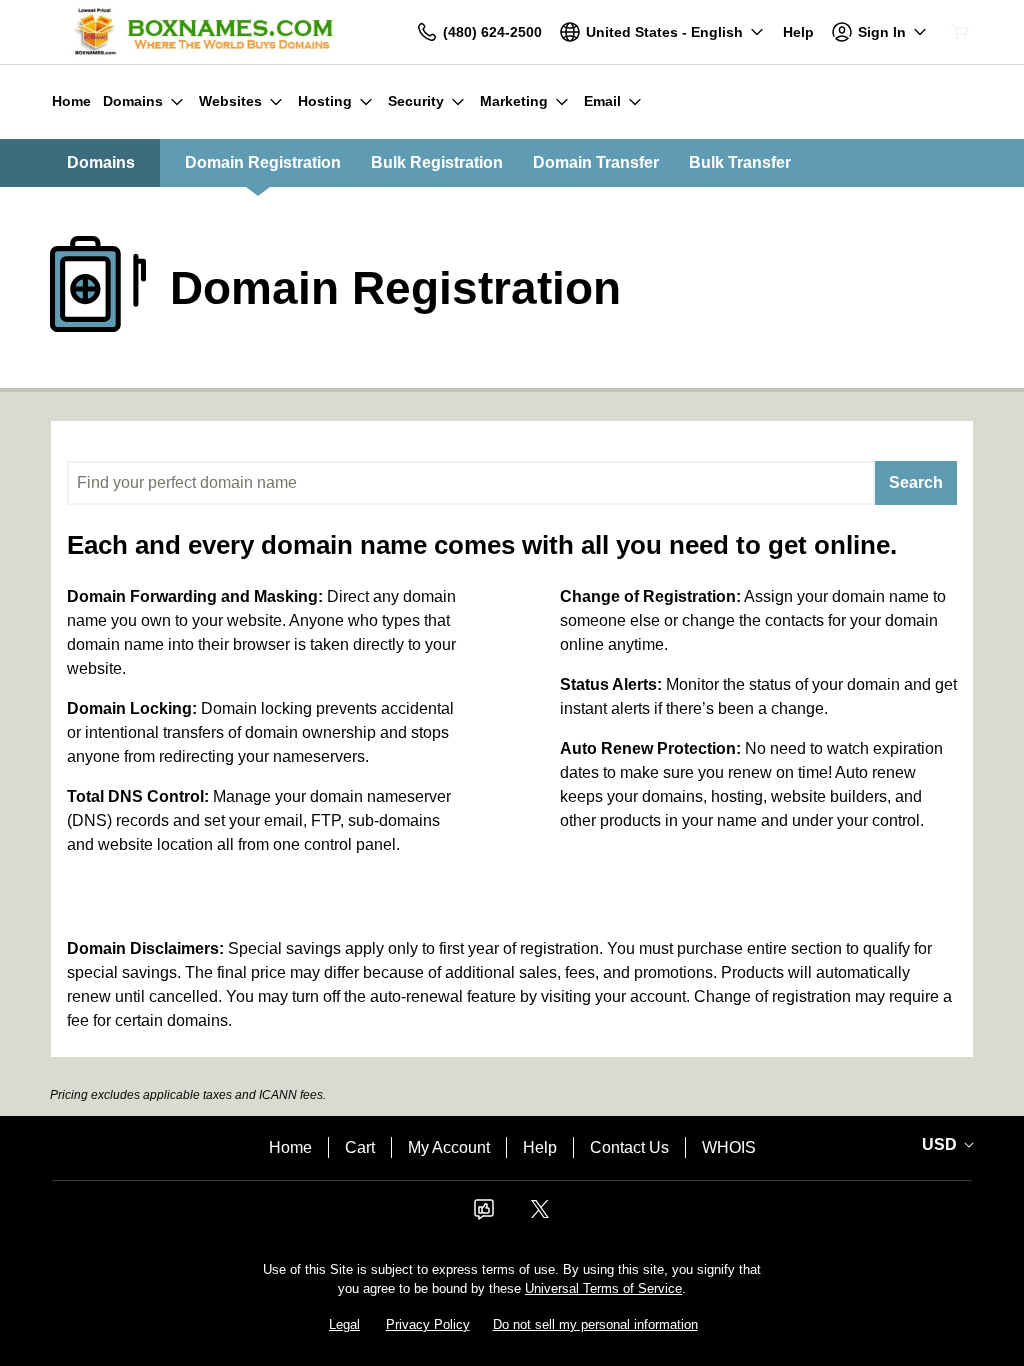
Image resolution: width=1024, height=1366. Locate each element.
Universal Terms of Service (603, 1288)
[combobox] (471, 483)
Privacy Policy (428, 1324)
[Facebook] (484, 1215)
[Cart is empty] (960, 32)
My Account (449, 1147)
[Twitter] (540, 1215)
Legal (344, 1324)
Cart (360, 1147)
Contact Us (629, 1147)
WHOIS (729, 1147)
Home (290, 1147)
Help (540, 1147)
